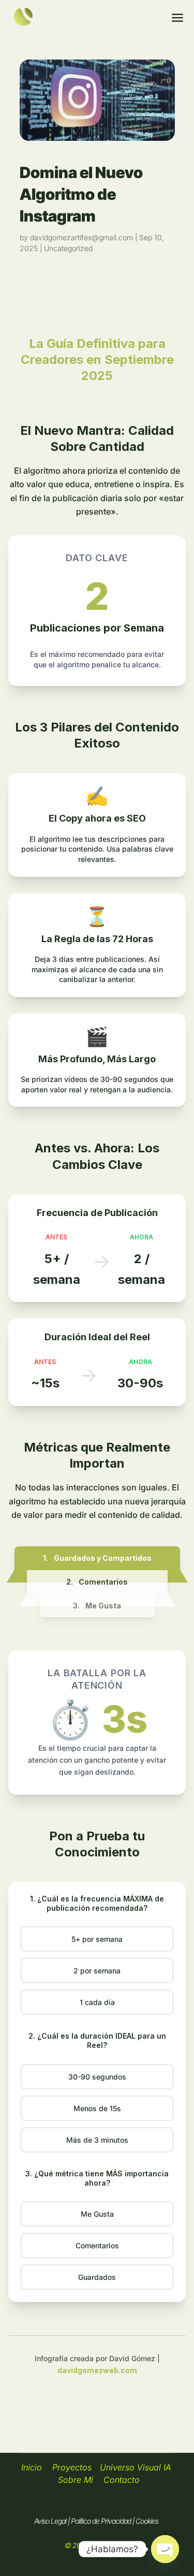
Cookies (147, 2521)
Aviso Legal (50, 2521)
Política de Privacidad (101, 2521)
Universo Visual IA (136, 2467)
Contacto (123, 2480)
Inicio (32, 2467)
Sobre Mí (76, 2480)
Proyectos (72, 2467)
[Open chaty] (165, 2549)
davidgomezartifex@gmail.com (81, 237)
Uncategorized (68, 248)
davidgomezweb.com (97, 2370)
